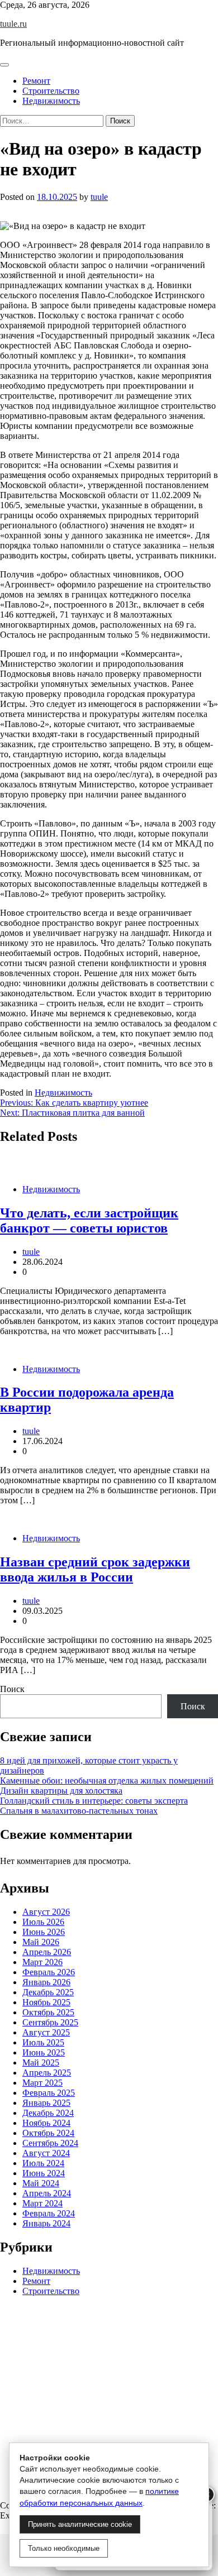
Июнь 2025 (44, 2052)
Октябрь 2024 (48, 2133)
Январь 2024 (46, 2223)
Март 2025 (42, 2083)
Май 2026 (41, 1942)
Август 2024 (46, 2153)
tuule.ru (13, 24)
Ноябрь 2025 (46, 2002)
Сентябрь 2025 (50, 2022)
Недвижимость (51, 101)
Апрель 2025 (47, 2073)
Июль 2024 (43, 2163)
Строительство (51, 91)
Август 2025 (46, 2032)
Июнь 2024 (44, 2173)
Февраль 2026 (49, 1972)
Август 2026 (46, 1912)
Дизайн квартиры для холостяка (61, 1791)
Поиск (12, 1689)
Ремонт (36, 81)
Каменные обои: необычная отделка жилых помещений (107, 1781)
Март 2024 (42, 2203)
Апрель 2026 (47, 1952)
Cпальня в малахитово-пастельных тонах (79, 1811)
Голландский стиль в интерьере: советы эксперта (94, 1801)
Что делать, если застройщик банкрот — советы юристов (89, 1220)
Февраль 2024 (49, 2213)
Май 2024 (41, 2183)
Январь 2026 (46, 1982)
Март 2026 (42, 1962)
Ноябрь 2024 (46, 2123)
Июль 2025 (43, 2042)
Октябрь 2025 (48, 2012)
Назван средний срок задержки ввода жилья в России (95, 1569)
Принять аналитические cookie (80, 2524)
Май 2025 (41, 2063)
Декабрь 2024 (48, 2113)
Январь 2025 (46, 2103)
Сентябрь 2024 (50, 2143)
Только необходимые (64, 2548)
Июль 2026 (43, 1922)
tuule (99, 197)
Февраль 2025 (49, 2093)
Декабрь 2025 (48, 1992)
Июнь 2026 (44, 1932)
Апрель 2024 (47, 2193)
